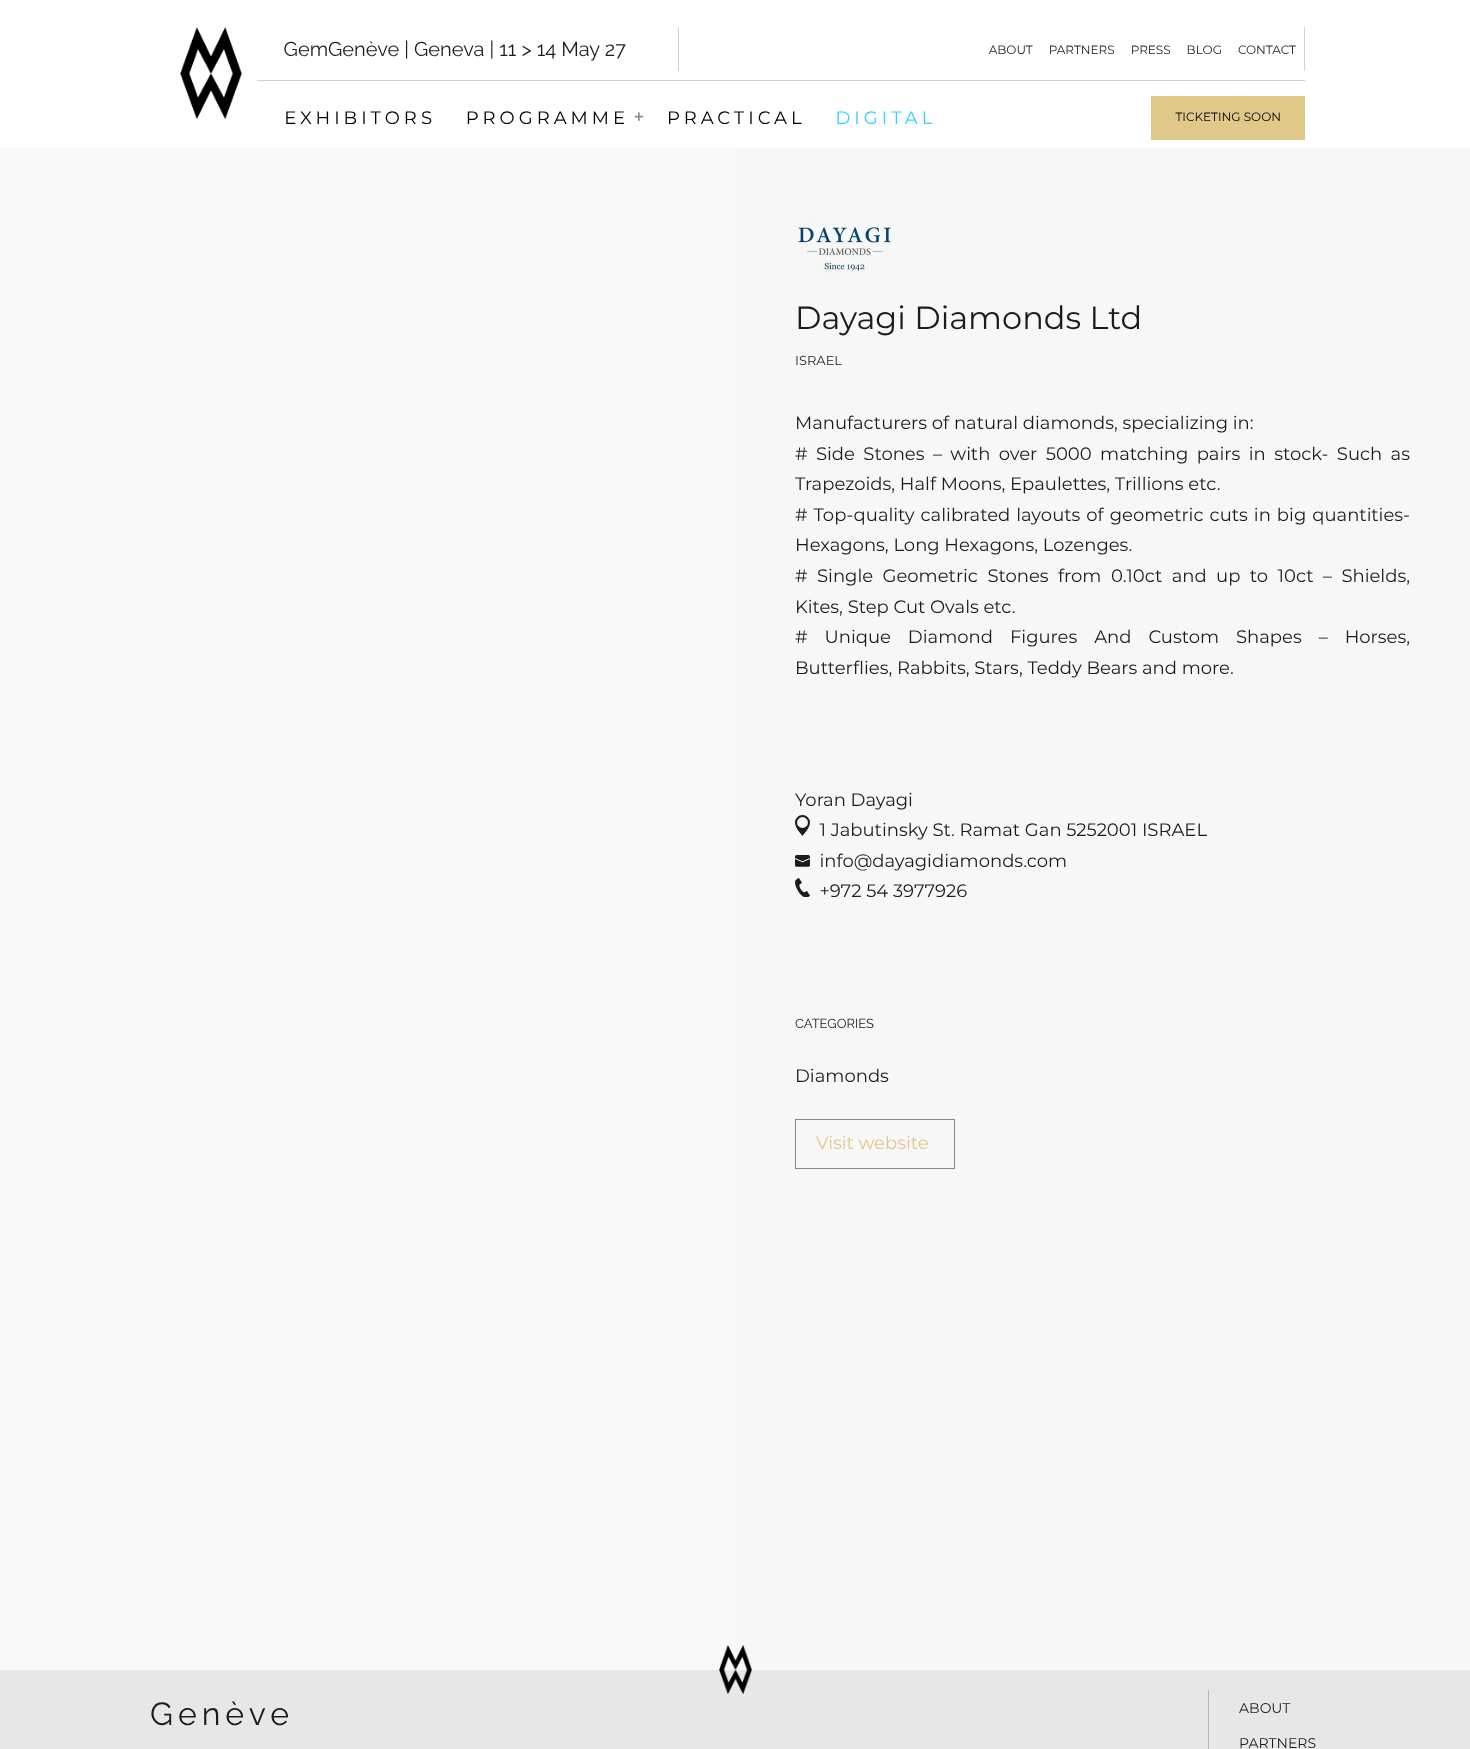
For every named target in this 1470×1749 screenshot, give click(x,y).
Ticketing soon (1228, 117)
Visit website (872, 1143)
